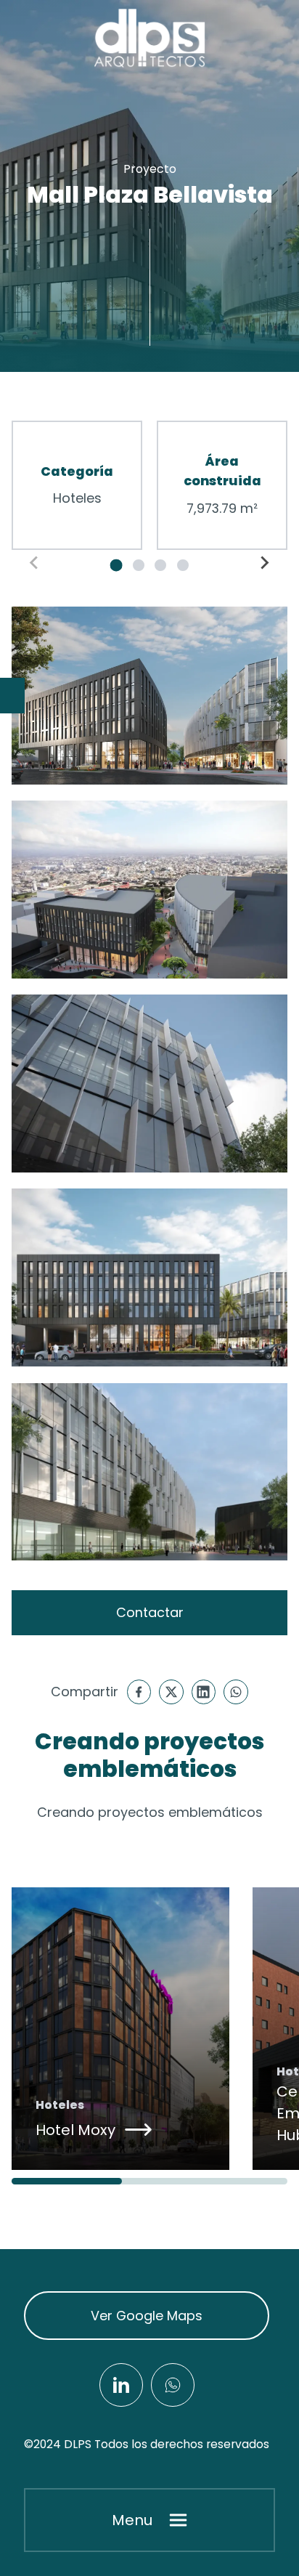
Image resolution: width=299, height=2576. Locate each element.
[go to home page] (149, 39)
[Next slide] (264, 562)
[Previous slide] (35, 562)
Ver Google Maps (147, 2316)
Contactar (150, 1612)
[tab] (116, 565)
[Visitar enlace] (121, 2385)
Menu (132, 2520)
